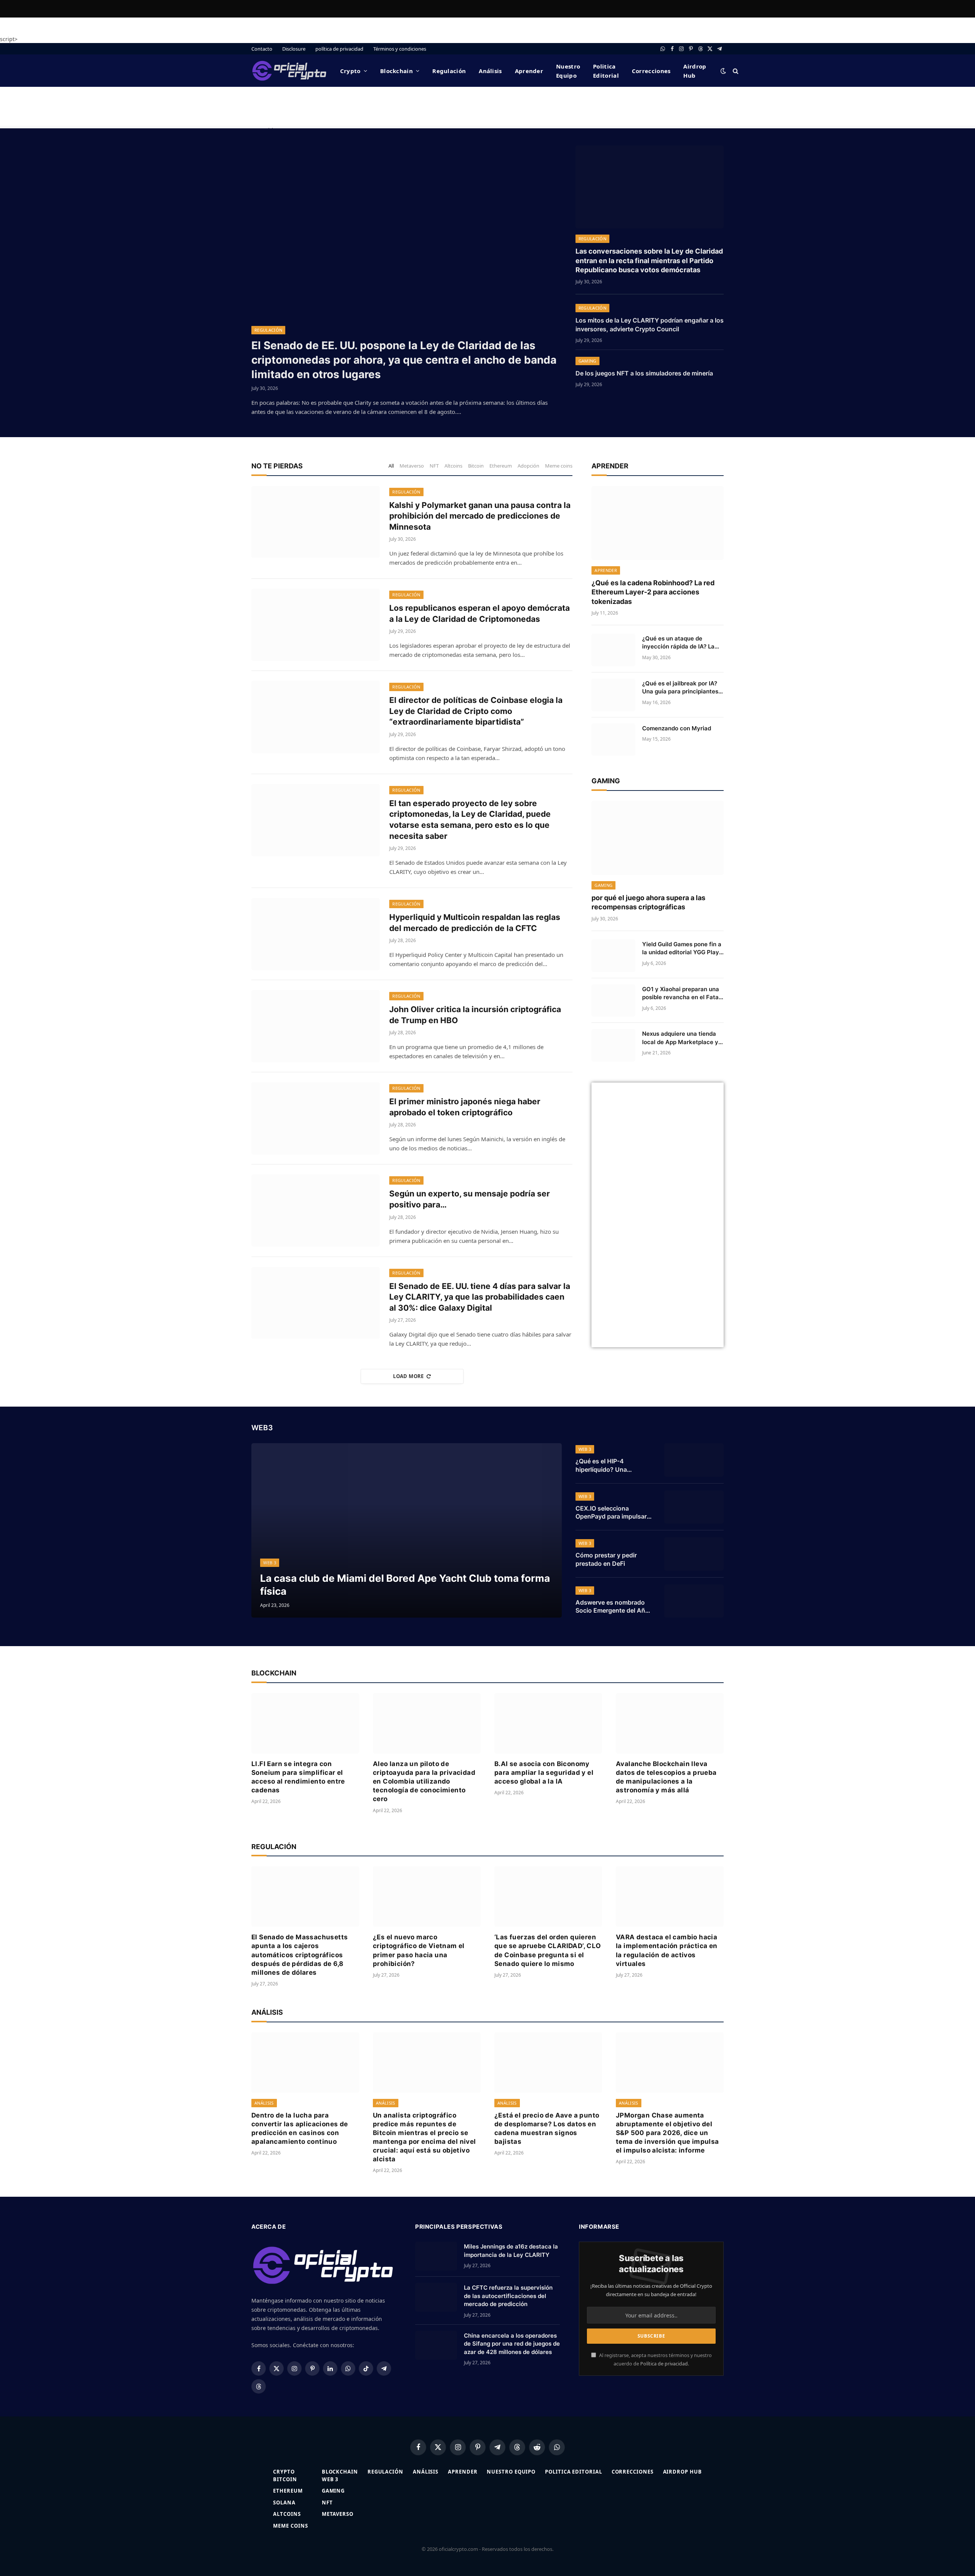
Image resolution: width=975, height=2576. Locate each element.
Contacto (262, 49)
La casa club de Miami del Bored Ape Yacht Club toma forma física (405, 1584)
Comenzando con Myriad (677, 728)
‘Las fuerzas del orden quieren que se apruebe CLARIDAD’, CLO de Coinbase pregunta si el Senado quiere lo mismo (548, 1950)
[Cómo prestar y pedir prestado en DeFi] (694, 1554)
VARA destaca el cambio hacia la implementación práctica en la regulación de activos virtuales (667, 1950)
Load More (408, 1376)
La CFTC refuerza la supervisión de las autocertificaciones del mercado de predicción (508, 2296)
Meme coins (559, 466)
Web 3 (270, 1563)
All (391, 466)
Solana (284, 2503)
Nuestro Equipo (568, 71)
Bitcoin (476, 466)
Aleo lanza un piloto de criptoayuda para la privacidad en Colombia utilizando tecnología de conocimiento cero (424, 1781)
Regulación (449, 71)
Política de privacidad (664, 2364)
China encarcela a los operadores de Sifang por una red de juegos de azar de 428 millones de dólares (512, 2344)
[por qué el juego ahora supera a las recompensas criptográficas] (658, 838)
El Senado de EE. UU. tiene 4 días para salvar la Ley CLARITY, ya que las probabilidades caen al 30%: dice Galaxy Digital (480, 1297)
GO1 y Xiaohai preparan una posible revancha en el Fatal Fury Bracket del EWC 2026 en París (681, 993)
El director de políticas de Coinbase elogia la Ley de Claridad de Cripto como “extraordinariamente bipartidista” (476, 711)
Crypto (350, 71)
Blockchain (396, 71)
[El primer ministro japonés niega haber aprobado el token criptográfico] (316, 1118)
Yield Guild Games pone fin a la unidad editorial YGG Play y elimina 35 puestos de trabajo (682, 949)
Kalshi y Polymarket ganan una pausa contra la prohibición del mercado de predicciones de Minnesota (480, 516)
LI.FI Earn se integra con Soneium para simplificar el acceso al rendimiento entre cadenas (298, 1777)
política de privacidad (339, 49)
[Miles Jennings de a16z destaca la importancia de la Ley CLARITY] (436, 2256)
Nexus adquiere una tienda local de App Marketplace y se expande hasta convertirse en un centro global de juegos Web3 (680, 1038)
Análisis (490, 71)
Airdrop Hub (695, 71)
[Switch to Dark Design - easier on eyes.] (723, 71)
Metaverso (412, 466)
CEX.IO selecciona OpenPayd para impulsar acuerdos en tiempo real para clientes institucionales (611, 1513)
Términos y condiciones (400, 49)
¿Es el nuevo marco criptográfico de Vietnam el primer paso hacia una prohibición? (419, 1950)
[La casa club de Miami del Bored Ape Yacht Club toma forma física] (407, 1530)
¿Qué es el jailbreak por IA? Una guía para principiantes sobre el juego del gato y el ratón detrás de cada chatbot (683, 688)
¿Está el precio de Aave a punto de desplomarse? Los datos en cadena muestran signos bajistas (547, 2128)
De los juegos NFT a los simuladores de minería (644, 373)
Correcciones (651, 71)
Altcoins (453, 466)
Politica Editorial (606, 71)
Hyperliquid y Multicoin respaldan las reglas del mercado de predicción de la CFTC (475, 923)
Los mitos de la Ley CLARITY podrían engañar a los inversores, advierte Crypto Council (650, 325)
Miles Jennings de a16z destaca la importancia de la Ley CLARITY (511, 2250)
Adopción (528, 466)
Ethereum (501, 466)
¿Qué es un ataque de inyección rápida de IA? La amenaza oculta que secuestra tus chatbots (678, 643)
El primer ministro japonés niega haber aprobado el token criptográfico (465, 1107)
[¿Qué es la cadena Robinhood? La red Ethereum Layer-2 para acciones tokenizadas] (658, 523)
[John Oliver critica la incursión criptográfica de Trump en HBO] (316, 1026)
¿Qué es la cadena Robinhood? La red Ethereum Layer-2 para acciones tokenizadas (653, 592)
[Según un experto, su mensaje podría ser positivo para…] (316, 1211)
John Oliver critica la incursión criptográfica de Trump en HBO (475, 1015)
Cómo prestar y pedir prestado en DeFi (606, 1559)
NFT (434, 466)
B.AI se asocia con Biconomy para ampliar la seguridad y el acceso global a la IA (544, 1773)
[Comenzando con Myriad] (613, 740)
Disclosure (294, 49)
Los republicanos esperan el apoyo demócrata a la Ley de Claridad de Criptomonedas (480, 613)
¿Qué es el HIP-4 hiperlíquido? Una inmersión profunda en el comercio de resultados (612, 1466)
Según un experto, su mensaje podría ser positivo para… (470, 1199)
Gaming (587, 361)
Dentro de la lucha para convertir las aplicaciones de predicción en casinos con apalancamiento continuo (300, 2128)
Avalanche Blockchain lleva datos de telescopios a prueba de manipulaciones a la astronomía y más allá (666, 1777)
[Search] (735, 71)
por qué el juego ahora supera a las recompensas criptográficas (648, 902)
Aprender (529, 71)
